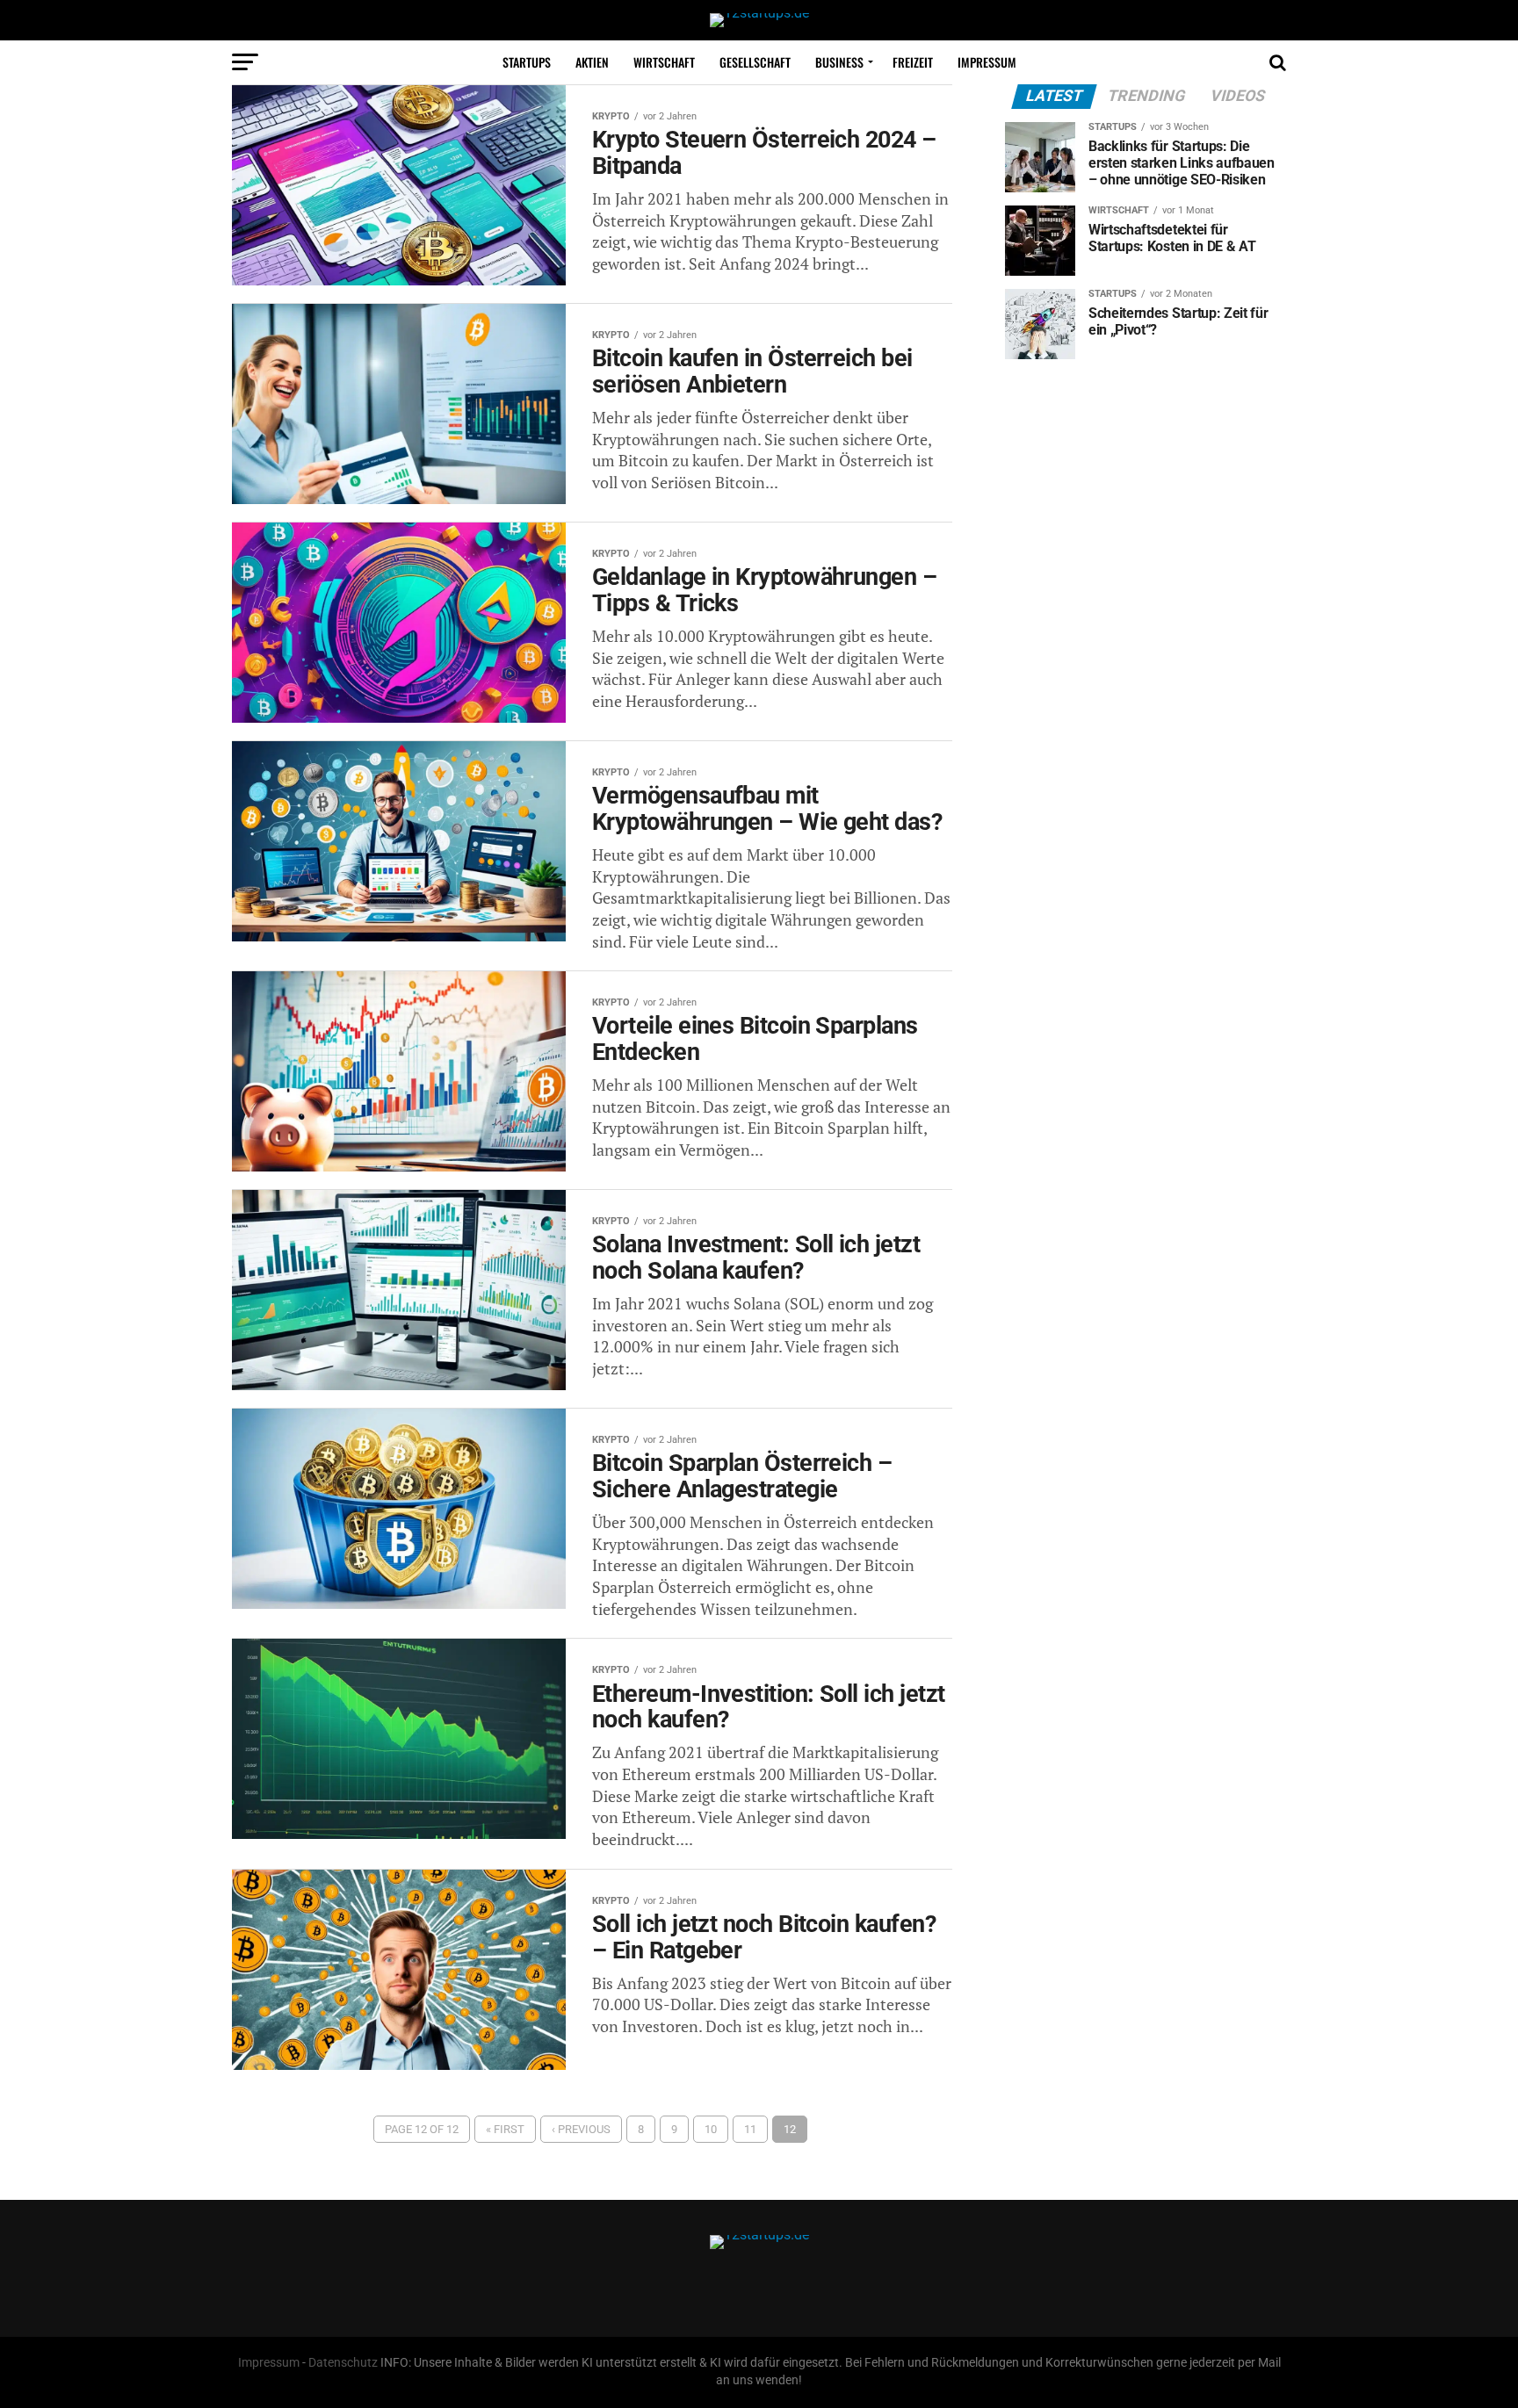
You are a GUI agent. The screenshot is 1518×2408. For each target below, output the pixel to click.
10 (711, 2129)
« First (505, 2129)
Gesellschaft (755, 62)
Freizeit (913, 62)
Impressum (987, 62)
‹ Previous (581, 2129)
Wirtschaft (664, 62)
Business (839, 62)
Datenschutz (343, 2363)
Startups (527, 62)
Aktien (592, 62)
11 (750, 2129)
